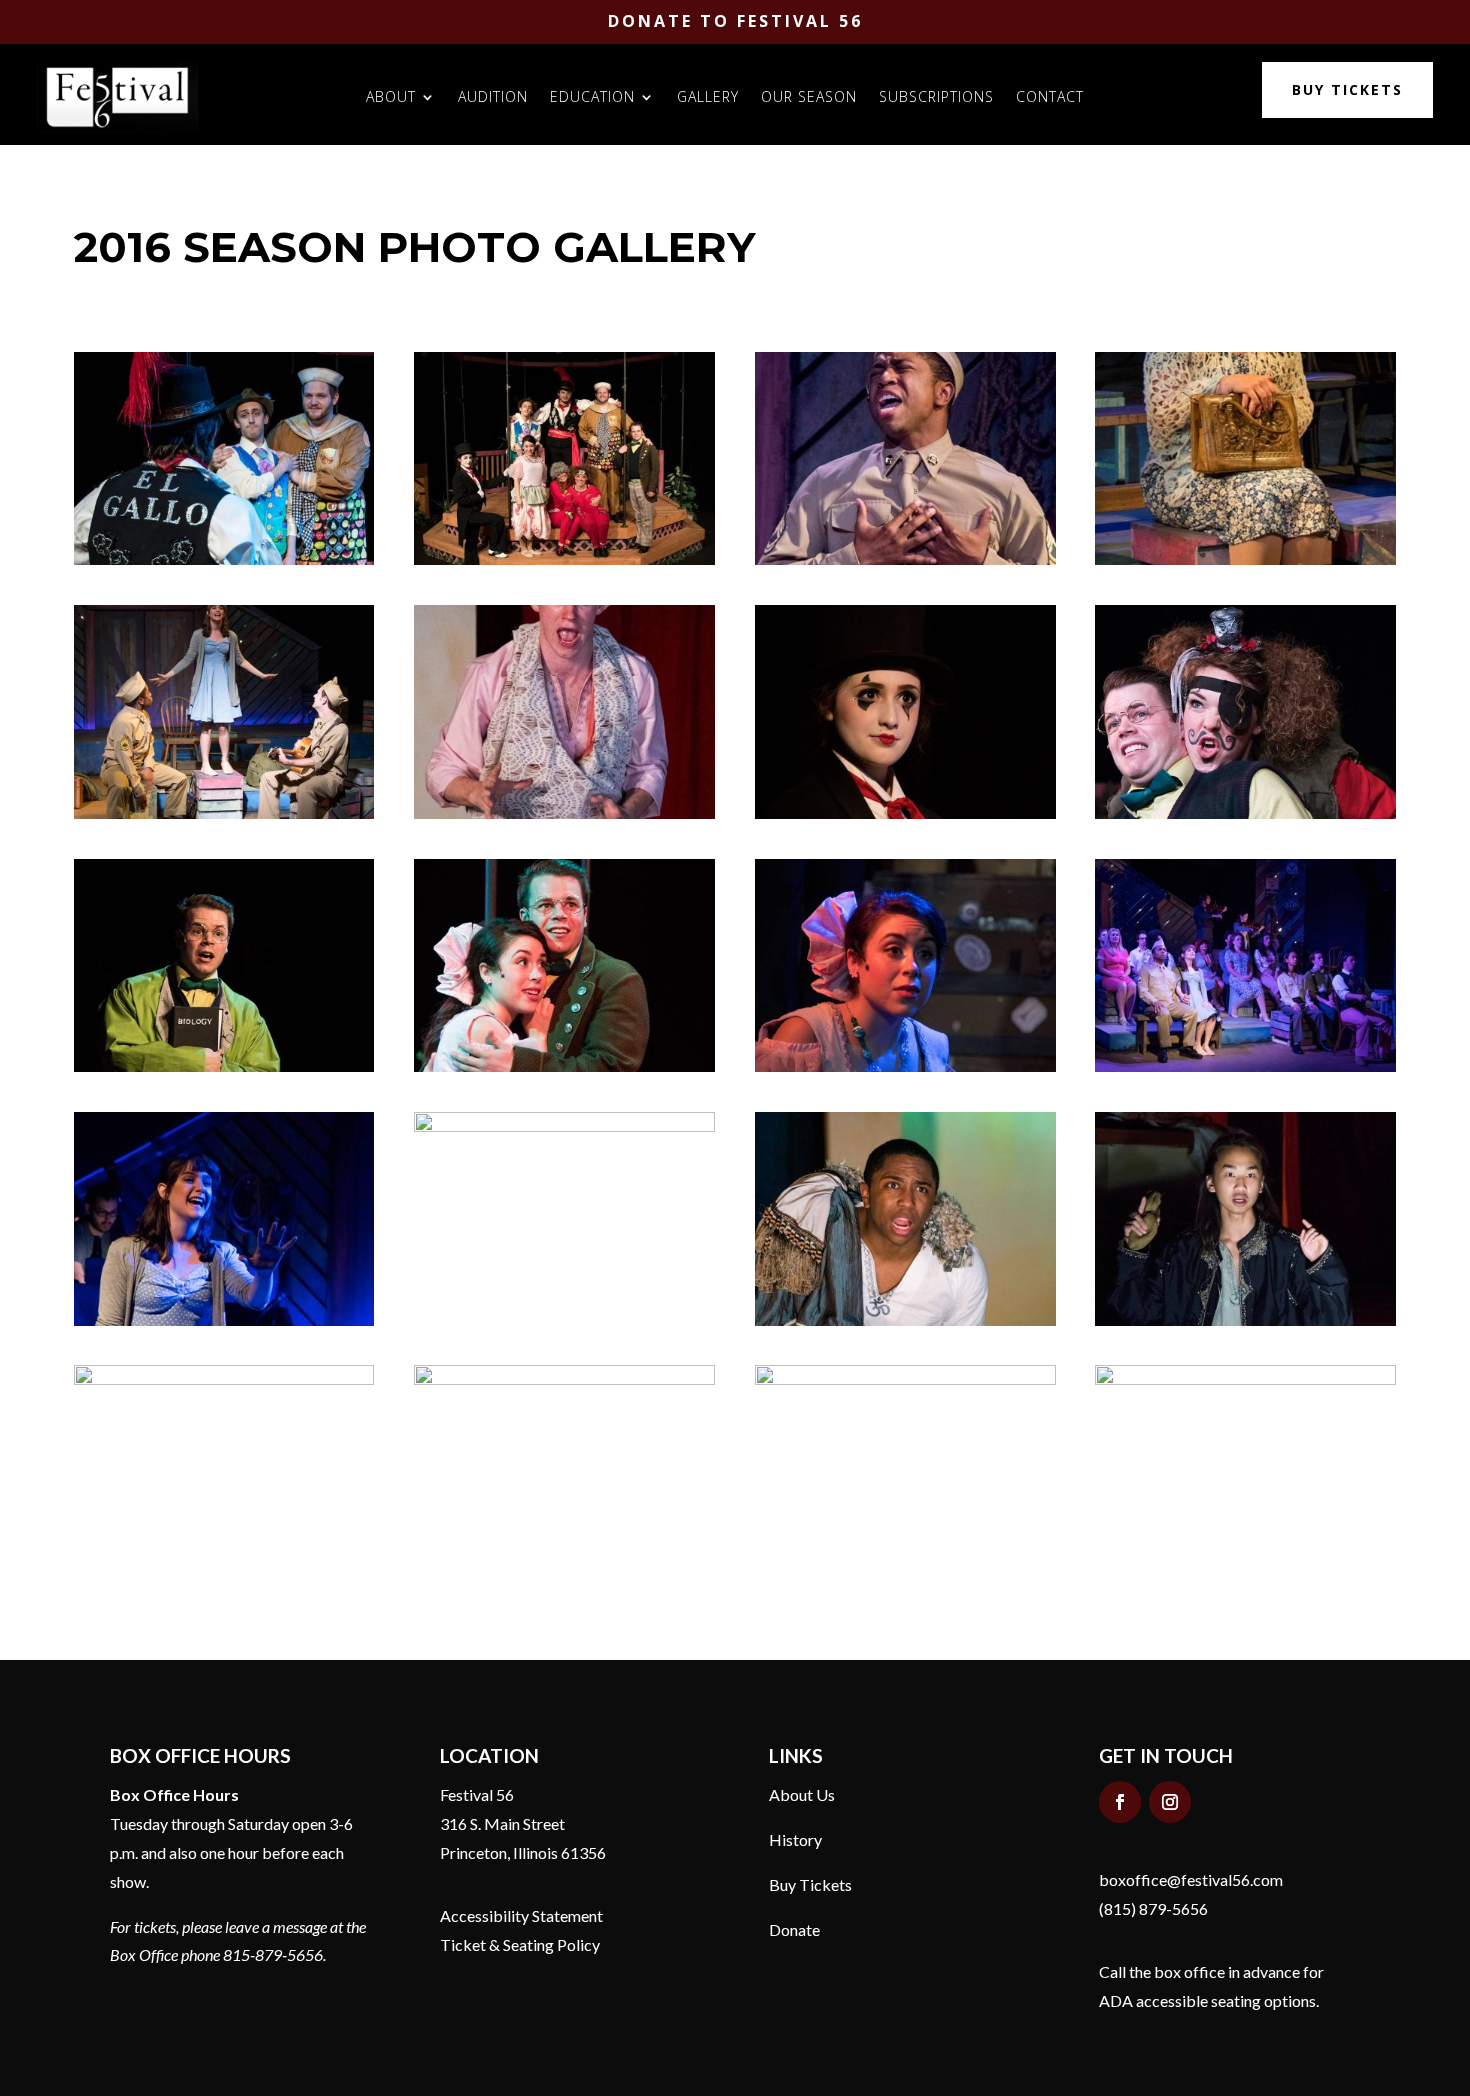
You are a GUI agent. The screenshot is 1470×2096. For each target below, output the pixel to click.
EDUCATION (592, 96)
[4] (224, 1379)
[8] (564, 1126)
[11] (564, 1066)
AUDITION (493, 96)
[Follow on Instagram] (1170, 1802)
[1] (1245, 1379)
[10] (905, 1066)
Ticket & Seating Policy (520, 1944)
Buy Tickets (810, 1884)
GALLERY (708, 96)
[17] (224, 813)
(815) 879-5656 (1153, 1908)
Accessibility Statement (521, 1915)
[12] (1245, 813)
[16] (1245, 559)
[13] (224, 1066)
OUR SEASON (809, 96)
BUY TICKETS (1347, 89)
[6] (905, 1320)
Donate (794, 1929)
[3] (564, 1379)
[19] (564, 559)
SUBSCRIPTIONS (936, 96)
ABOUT (391, 96)
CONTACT (1050, 96)
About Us (802, 1794)
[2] (905, 1379)
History (795, 1839)
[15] (564, 813)
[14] (905, 813)
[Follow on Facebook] (1120, 1802)
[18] (905, 559)
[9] (1245, 1066)
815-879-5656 (273, 1954)
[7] (224, 1320)
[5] (1245, 1320)
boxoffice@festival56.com (1191, 1879)
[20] (224, 559)
